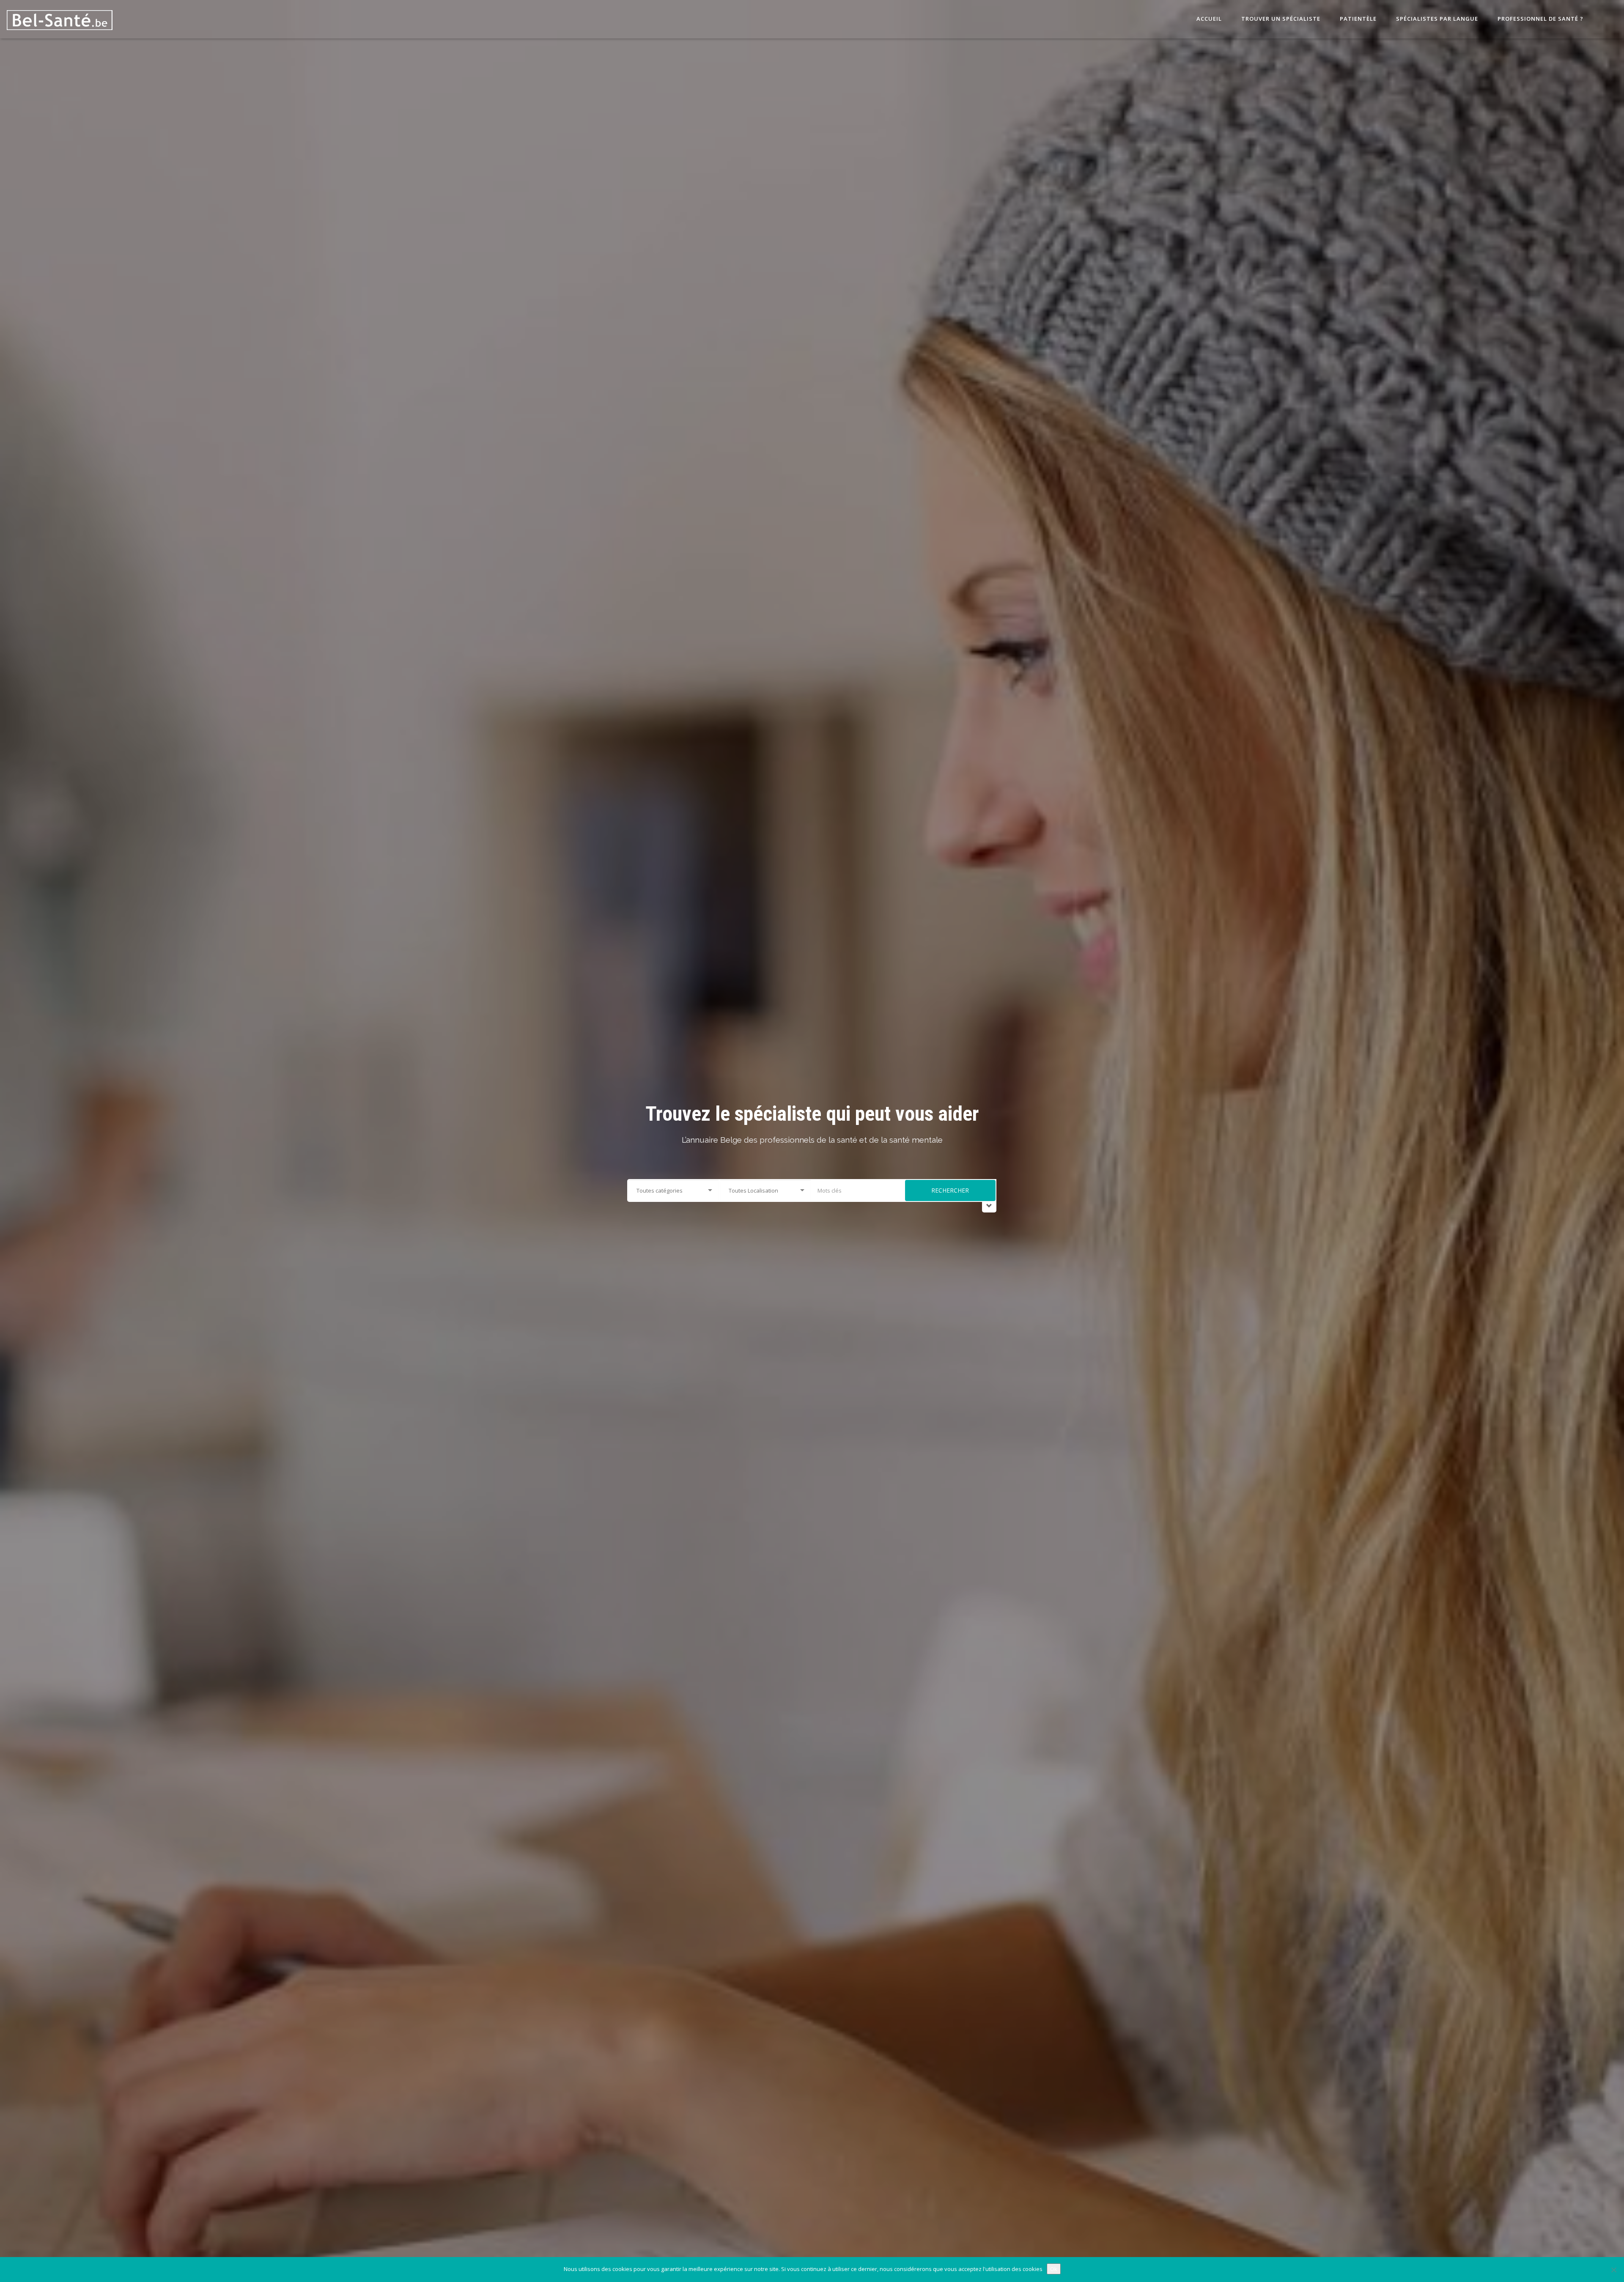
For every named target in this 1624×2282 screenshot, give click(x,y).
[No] (1613, 2270)
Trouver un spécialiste (1280, 19)
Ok (1054, 2269)
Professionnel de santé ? (1540, 19)
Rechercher (950, 1190)
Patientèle (1357, 19)
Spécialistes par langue (1436, 19)
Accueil (1208, 19)
